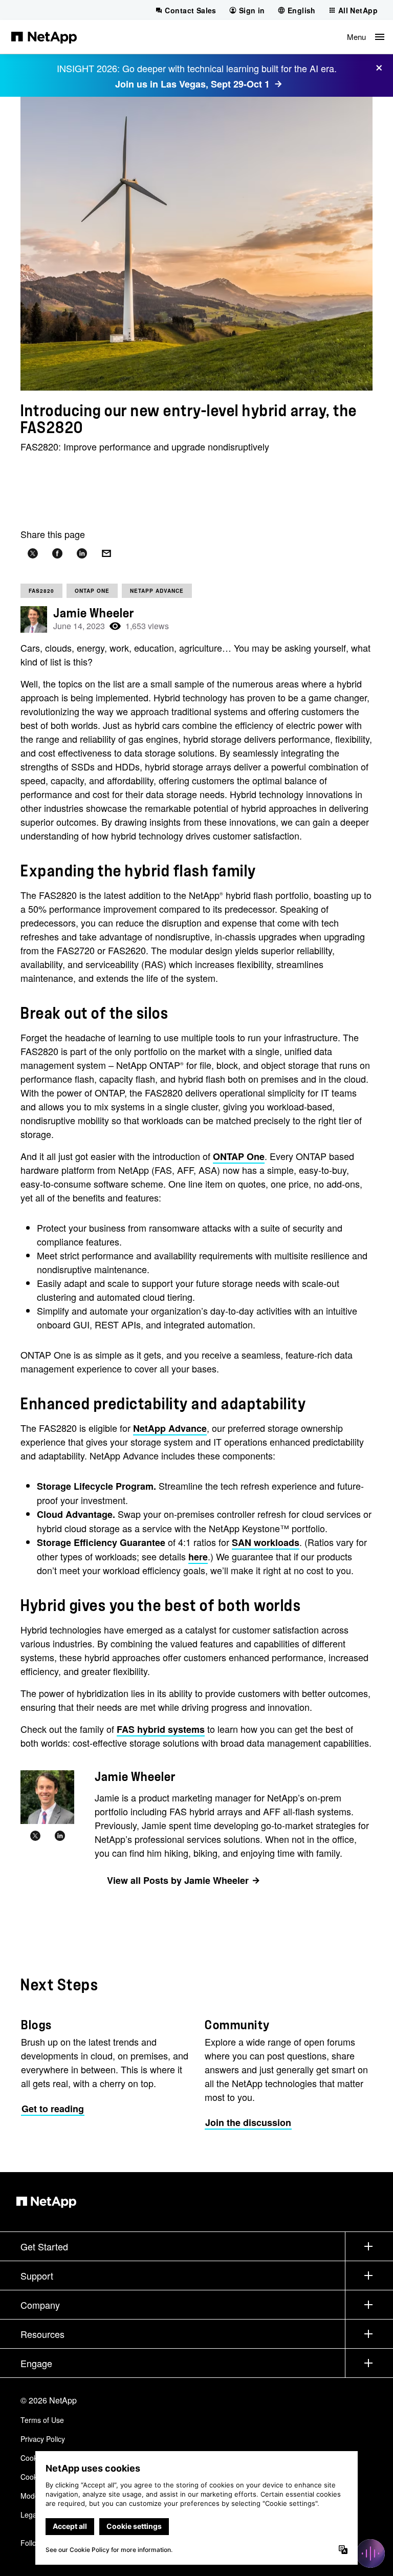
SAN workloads (266, 1542)
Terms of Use (42, 2420)
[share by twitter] (33, 554)
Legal (29, 2515)
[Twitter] (35, 1836)
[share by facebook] (57, 554)
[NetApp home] (44, 37)
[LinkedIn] (60, 1836)
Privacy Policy (43, 2439)
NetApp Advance (157, 591)
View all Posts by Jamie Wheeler (178, 1880)
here (198, 1557)
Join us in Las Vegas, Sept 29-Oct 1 (192, 84)
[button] (366, 37)
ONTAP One (92, 591)
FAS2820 (41, 591)
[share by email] (106, 554)
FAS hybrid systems (161, 1729)
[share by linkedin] (82, 554)
